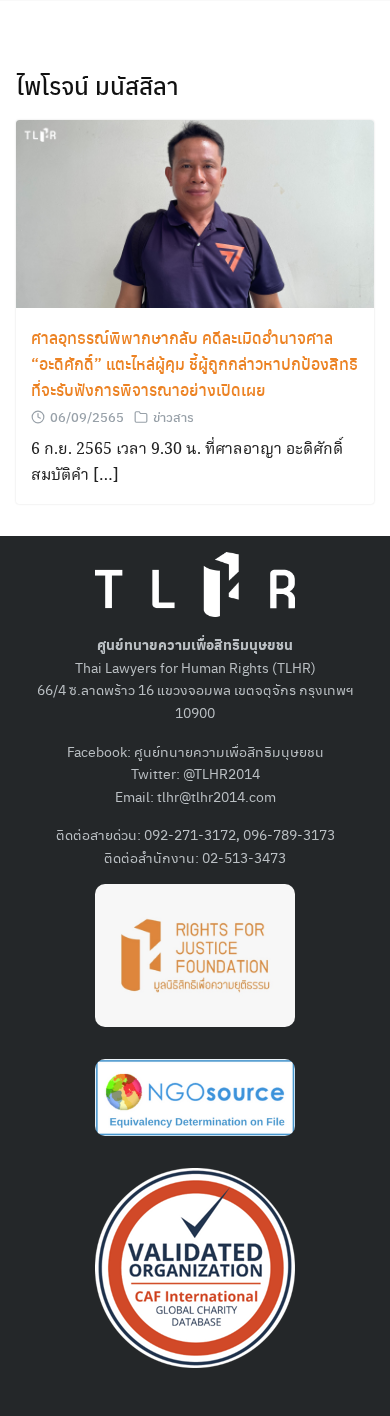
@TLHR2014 (221, 773)
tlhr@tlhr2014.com (216, 796)
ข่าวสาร (173, 416)
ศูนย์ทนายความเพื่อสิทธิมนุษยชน (229, 751)
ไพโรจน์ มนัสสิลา (97, 85)
